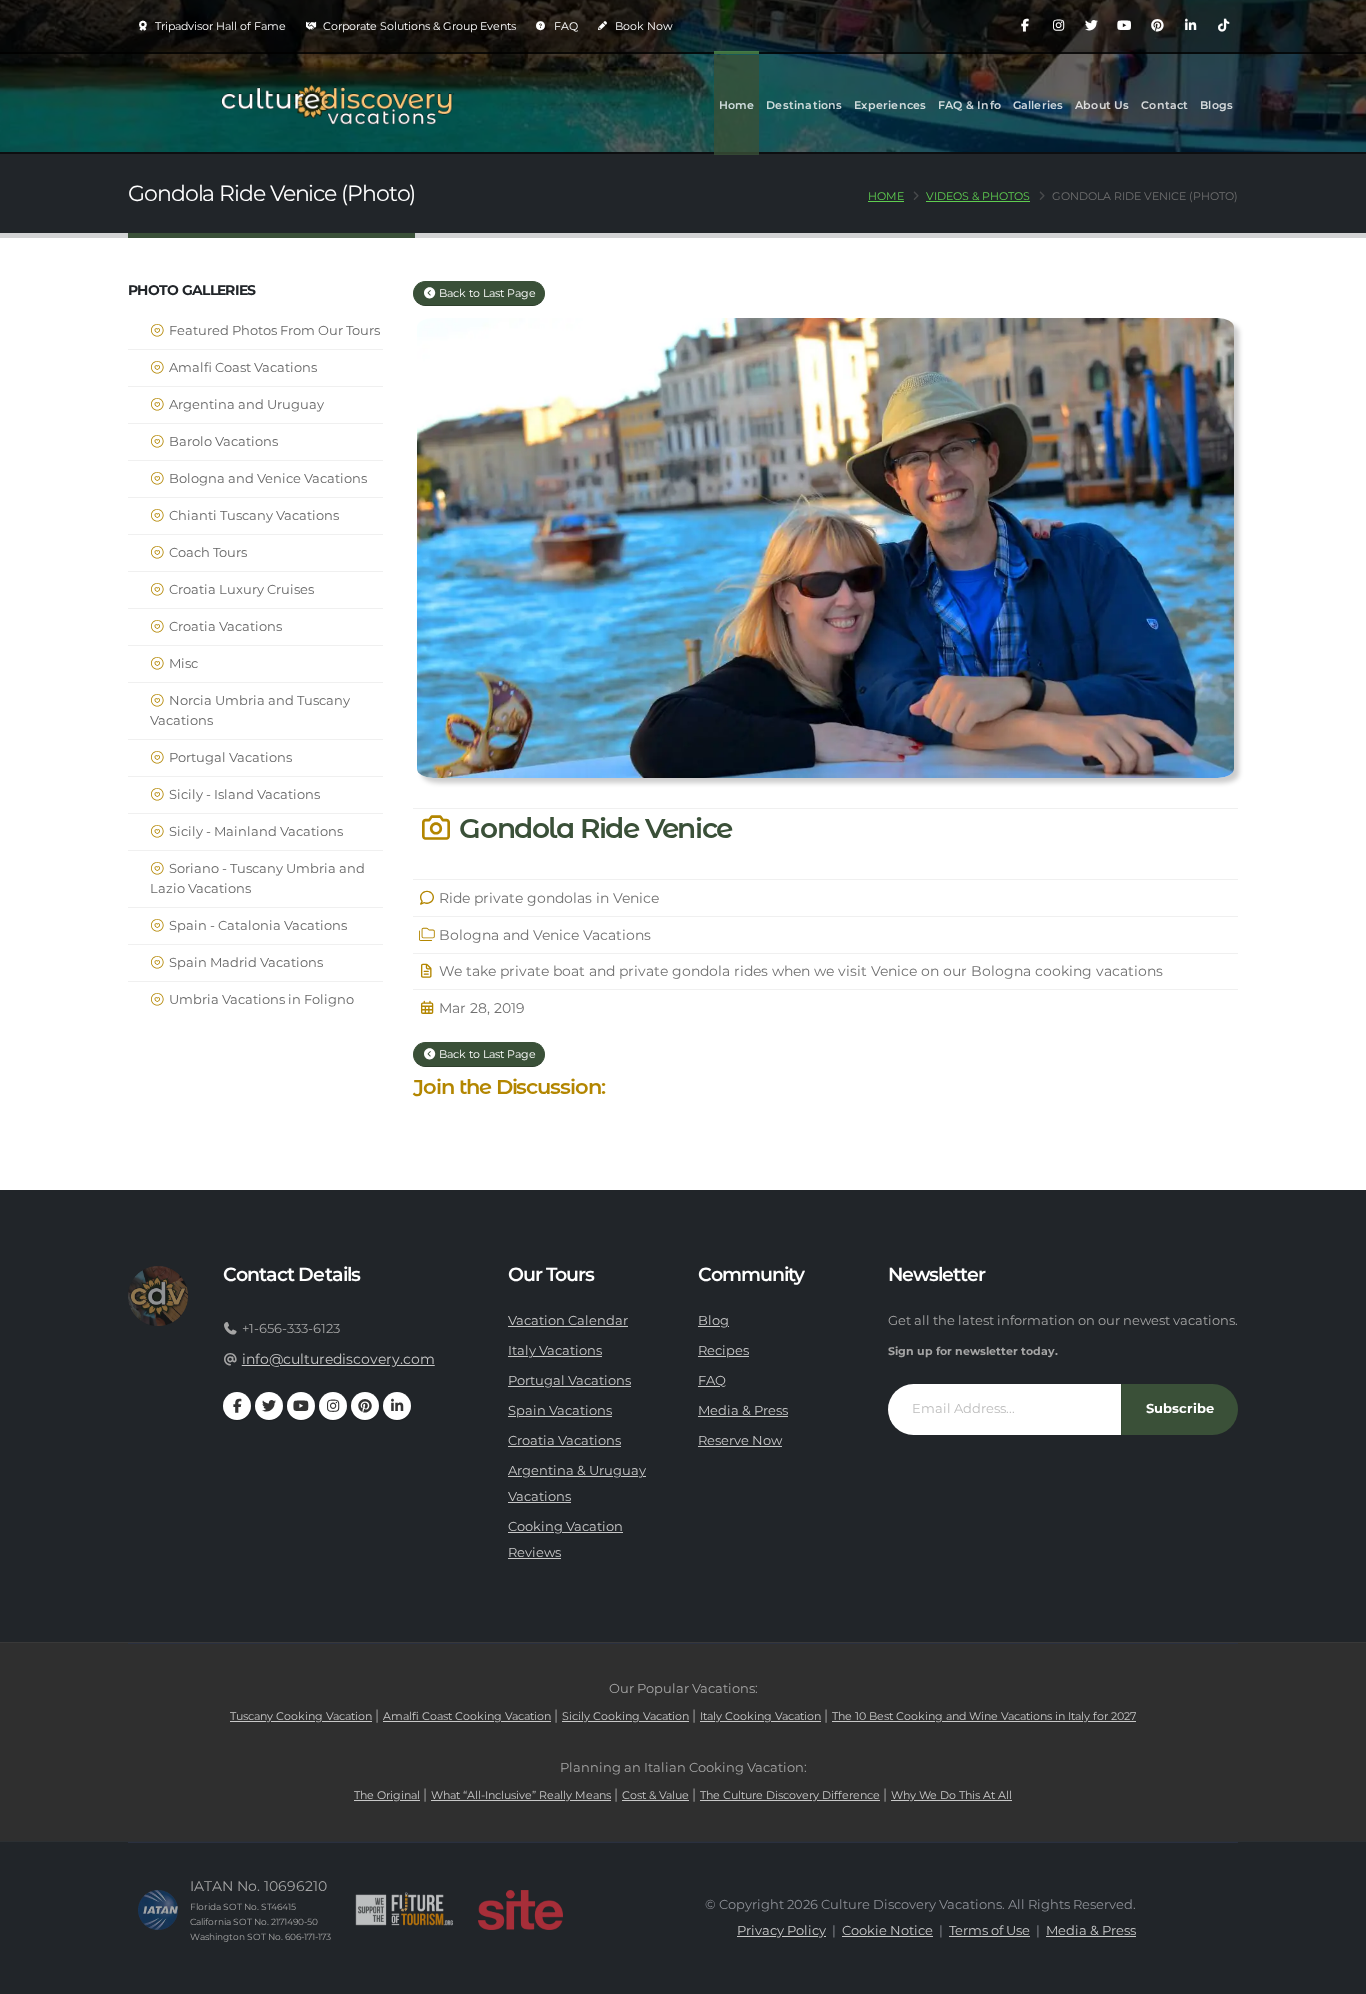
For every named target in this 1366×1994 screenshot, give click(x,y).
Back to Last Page (486, 293)
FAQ (564, 26)
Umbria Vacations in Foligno (260, 999)
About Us (1102, 105)
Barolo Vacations (222, 441)
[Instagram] (1058, 26)
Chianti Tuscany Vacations (252, 515)
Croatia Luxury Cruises (240, 589)
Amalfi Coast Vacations (241, 367)
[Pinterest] (1157, 26)
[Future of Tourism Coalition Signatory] (404, 1910)
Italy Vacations (555, 1350)
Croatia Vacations (224, 626)
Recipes (723, 1350)
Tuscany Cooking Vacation (301, 1716)
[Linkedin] (1190, 26)
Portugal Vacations (229, 757)
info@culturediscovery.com (338, 1359)
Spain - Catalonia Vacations (256, 925)
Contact (1164, 105)
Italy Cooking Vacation (760, 1716)
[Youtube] (1124, 26)
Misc (182, 663)
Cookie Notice (887, 1930)
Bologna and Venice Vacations (266, 478)
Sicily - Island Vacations (243, 794)
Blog (713, 1320)
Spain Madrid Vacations (244, 962)
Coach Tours (206, 552)
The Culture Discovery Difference (790, 1795)
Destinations (804, 105)
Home (737, 105)
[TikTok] (1223, 26)
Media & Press (743, 1410)
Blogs (1216, 105)
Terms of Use (989, 1930)
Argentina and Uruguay (245, 404)
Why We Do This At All (951, 1795)
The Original (387, 1795)
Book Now (642, 26)
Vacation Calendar (568, 1320)
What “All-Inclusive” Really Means (521, 1795)
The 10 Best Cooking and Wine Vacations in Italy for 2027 (984, 1716)
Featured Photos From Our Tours (273, 330)
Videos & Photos (978, 196)
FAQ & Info (969, 105)
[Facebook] (1025, 26)
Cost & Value (655, 1795)
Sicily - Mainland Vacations (254, 831)
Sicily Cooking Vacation (625, 1716)
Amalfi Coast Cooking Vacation (467, 1716)
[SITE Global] (520, 1910)
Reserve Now (740, 1440)
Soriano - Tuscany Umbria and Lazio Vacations (257, 878)
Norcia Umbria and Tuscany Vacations (250, 710)
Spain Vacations (560, 1410)
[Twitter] (1091, 26)
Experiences (890, 105)
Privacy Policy (781, 1930)
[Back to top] (1331, 1971)
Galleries (1038, 105)
